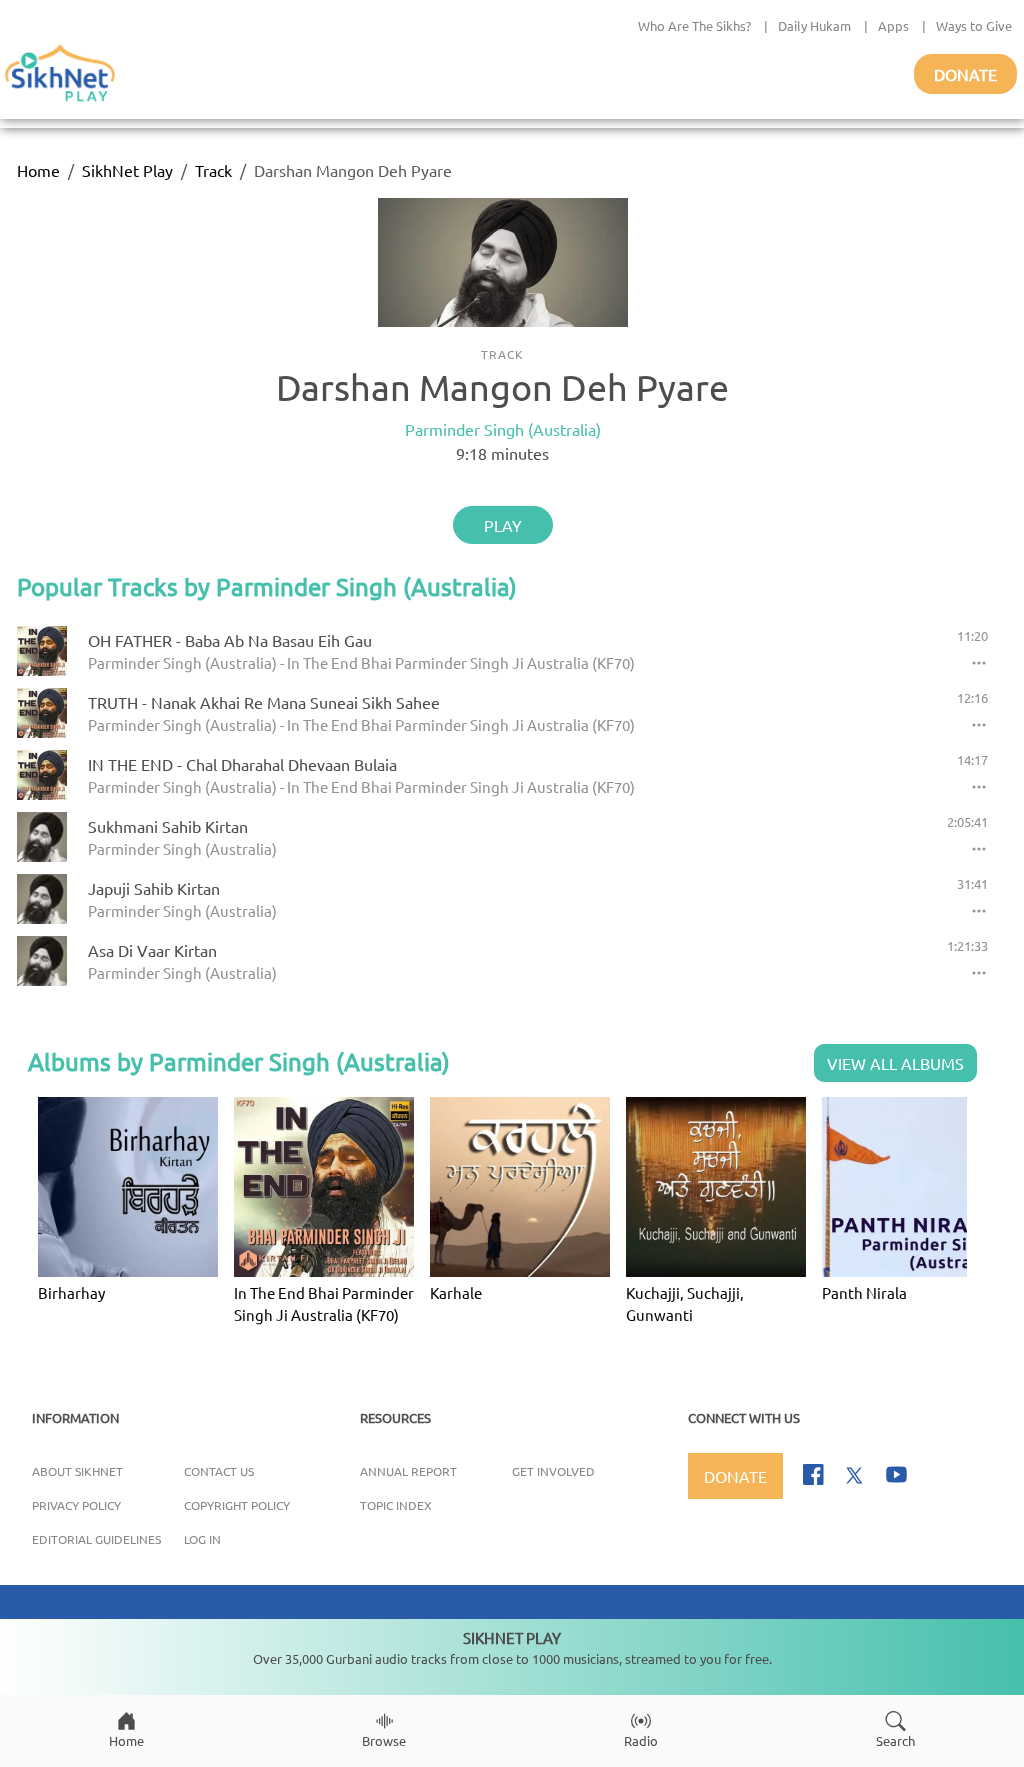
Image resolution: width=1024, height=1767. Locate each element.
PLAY (503, 525)
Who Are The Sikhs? (694, 25)
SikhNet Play (127, 170)
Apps (893, 25)
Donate (965, 74)
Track (213, 170)
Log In (202, 1539)
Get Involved (553, 1471)
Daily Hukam (814, 25)
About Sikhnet (77, 1471)
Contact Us (219, 1471)
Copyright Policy (237, 1505)
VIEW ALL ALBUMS (895, 1063)
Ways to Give (974, 25)
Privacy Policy (76, 1505)
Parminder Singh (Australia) (503, 429)
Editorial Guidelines (96, 1539)
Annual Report (408, 1471)
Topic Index (396, 1505)
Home (38, 170)
